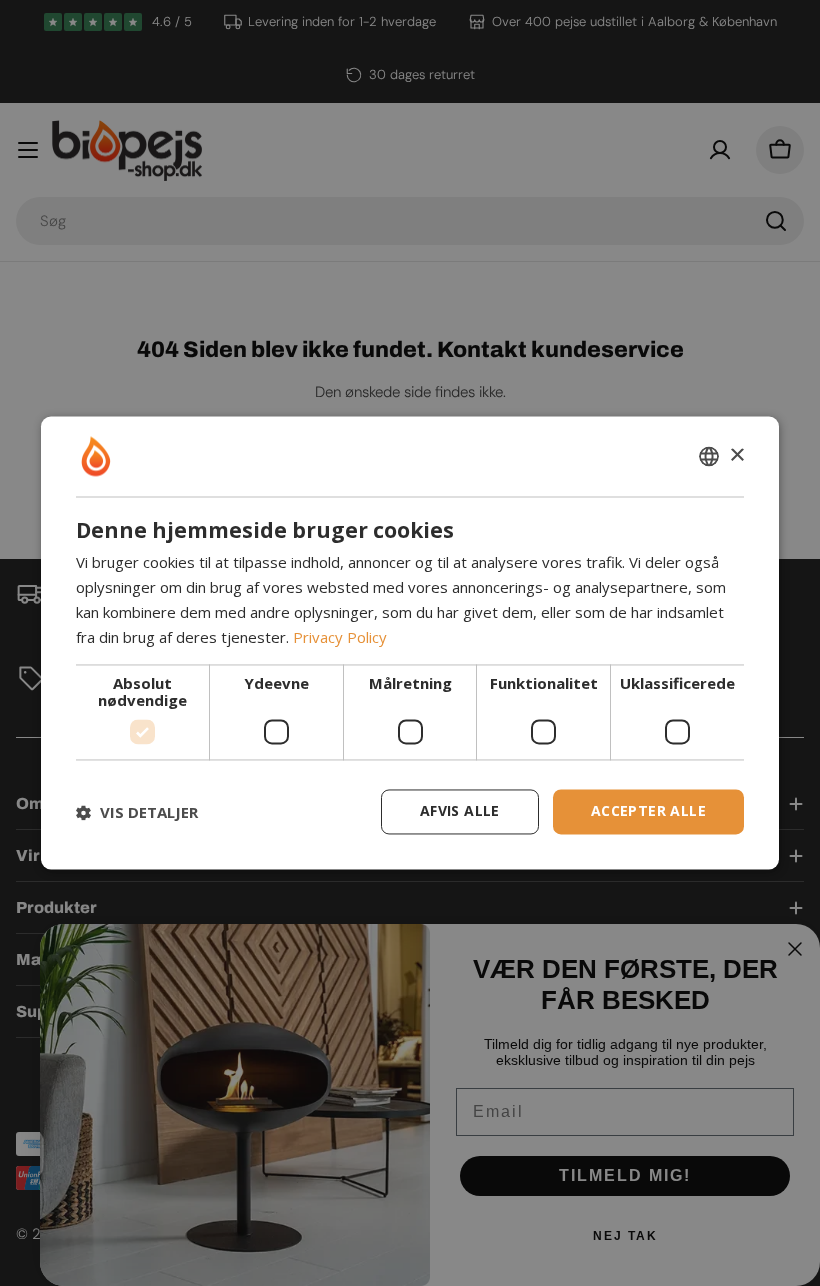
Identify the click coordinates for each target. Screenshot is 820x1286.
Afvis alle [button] (460, 811)
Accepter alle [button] (648, 811)
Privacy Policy (340, 637)
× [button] (736, 455)
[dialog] (410, 642)
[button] (137, 812)
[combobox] (709, 456)
